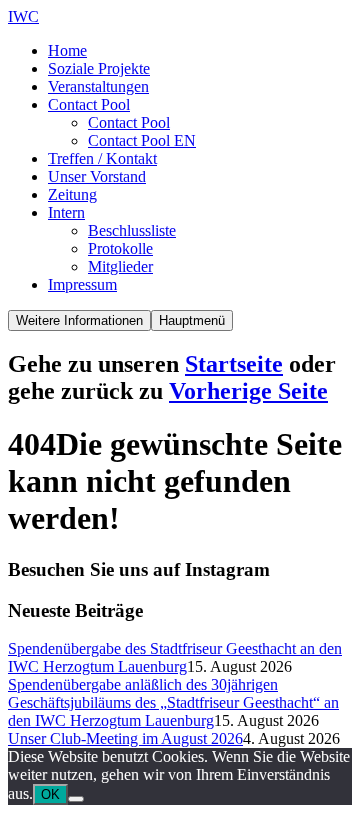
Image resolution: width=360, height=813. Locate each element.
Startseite (234, 364)
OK (50, 794)
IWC (23, 16)
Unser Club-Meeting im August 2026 (125, 738)
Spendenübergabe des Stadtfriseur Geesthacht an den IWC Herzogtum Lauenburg (175, 657)
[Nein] (76, 799)
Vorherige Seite (248, 391)
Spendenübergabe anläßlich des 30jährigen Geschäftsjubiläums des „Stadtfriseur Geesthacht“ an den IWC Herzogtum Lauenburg (173, 702)
